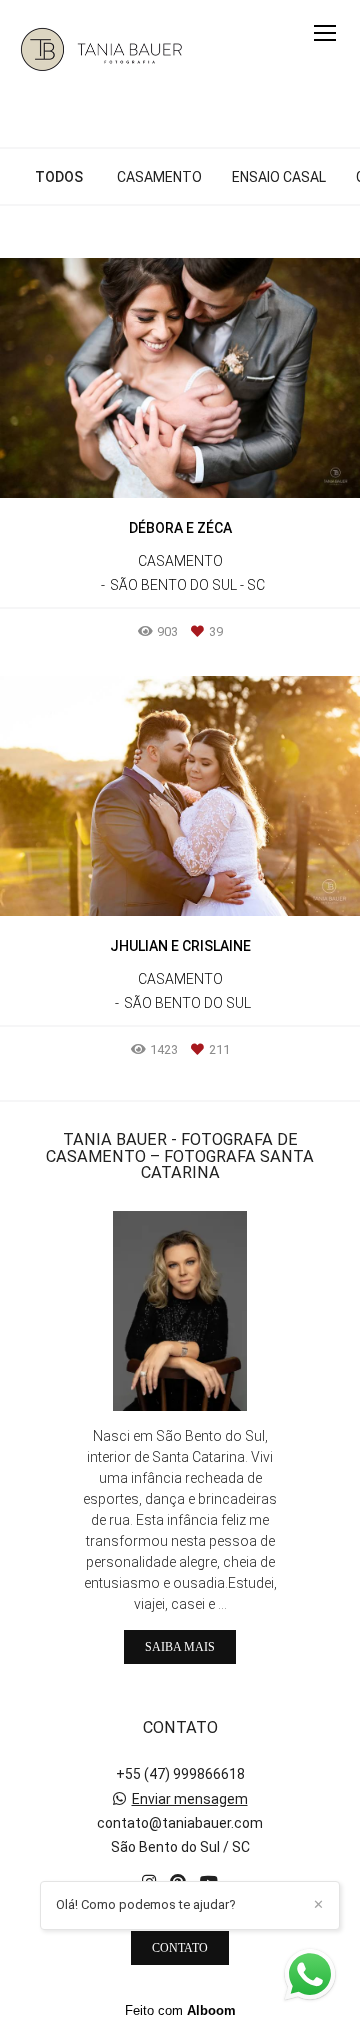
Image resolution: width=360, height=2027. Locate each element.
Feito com (180, 2010)
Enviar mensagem (190, 1799)
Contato (180, 1948)
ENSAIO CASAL (279, 177)
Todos (59, 177)
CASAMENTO (159, 177)
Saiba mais (180, 1647)
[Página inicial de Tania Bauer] (102, 53)
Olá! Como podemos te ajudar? (146, 1904)
